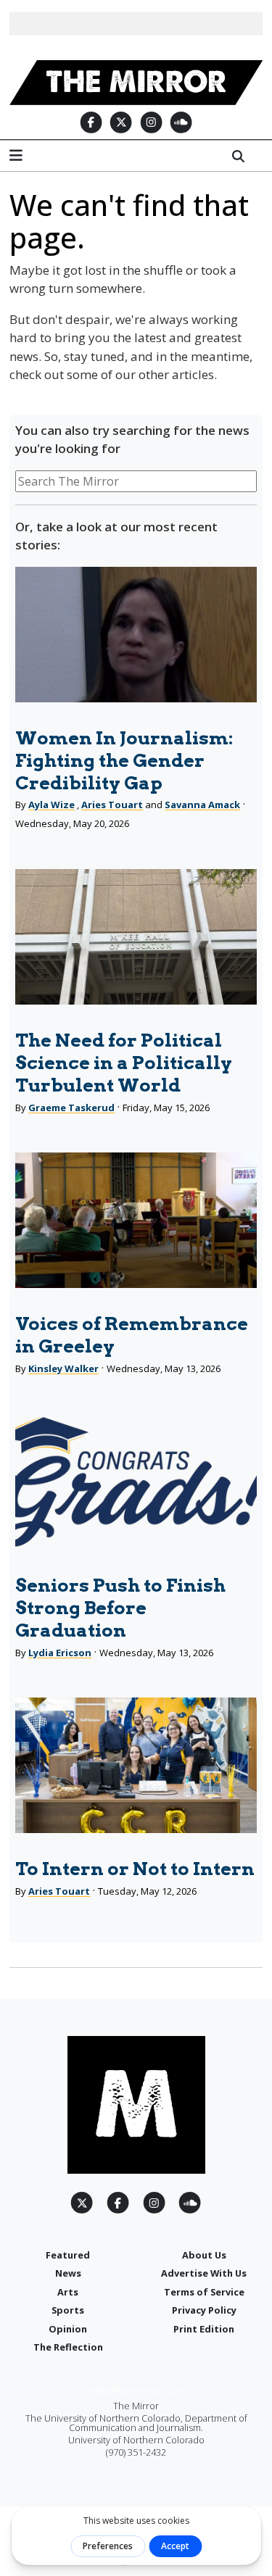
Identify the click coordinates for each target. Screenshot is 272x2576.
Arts (68, 2292)
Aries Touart (112, 805)
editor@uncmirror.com (136, 2390)
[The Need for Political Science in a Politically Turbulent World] (136, 937)
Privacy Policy (204, 2310)
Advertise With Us (204, 2273)
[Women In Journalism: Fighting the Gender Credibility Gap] (136, 635)
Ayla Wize (51, 805)
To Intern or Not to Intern (135, 1869)
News (68, 2273)
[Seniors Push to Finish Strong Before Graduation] (136, 1482)
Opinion (68, 2329)
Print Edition (204, 2329)
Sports (68, 2310)
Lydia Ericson (60, 1653)
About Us (204, 2255)
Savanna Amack (202, 805)
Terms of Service (204, 2292)
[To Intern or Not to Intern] (136, 1765)
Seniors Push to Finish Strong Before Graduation (120, 1608)
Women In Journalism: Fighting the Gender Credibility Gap (124, 760)
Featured (68, 2255)
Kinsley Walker (63, 1368)
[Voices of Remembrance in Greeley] (136, 1220)
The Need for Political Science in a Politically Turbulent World (124, 1063)
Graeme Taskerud (71, 1108)
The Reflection (68, 2347)
